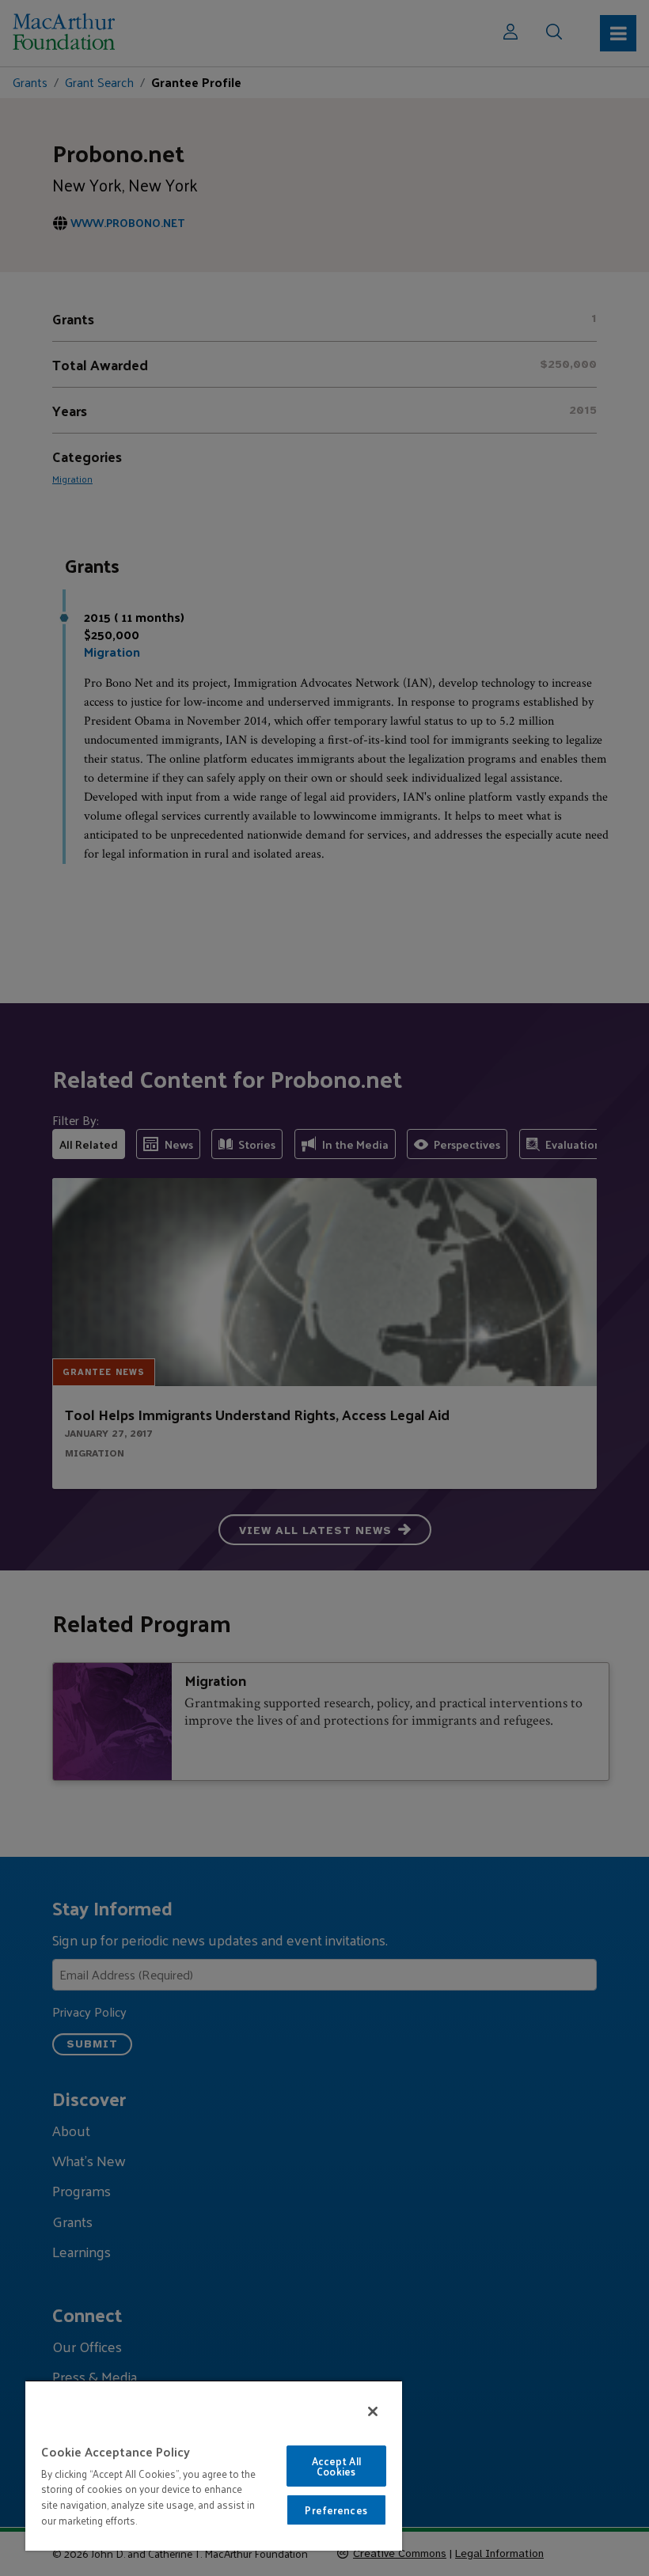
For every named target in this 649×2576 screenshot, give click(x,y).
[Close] (373, 2411)
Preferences (336, 2510)
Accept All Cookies (336, 2466)
